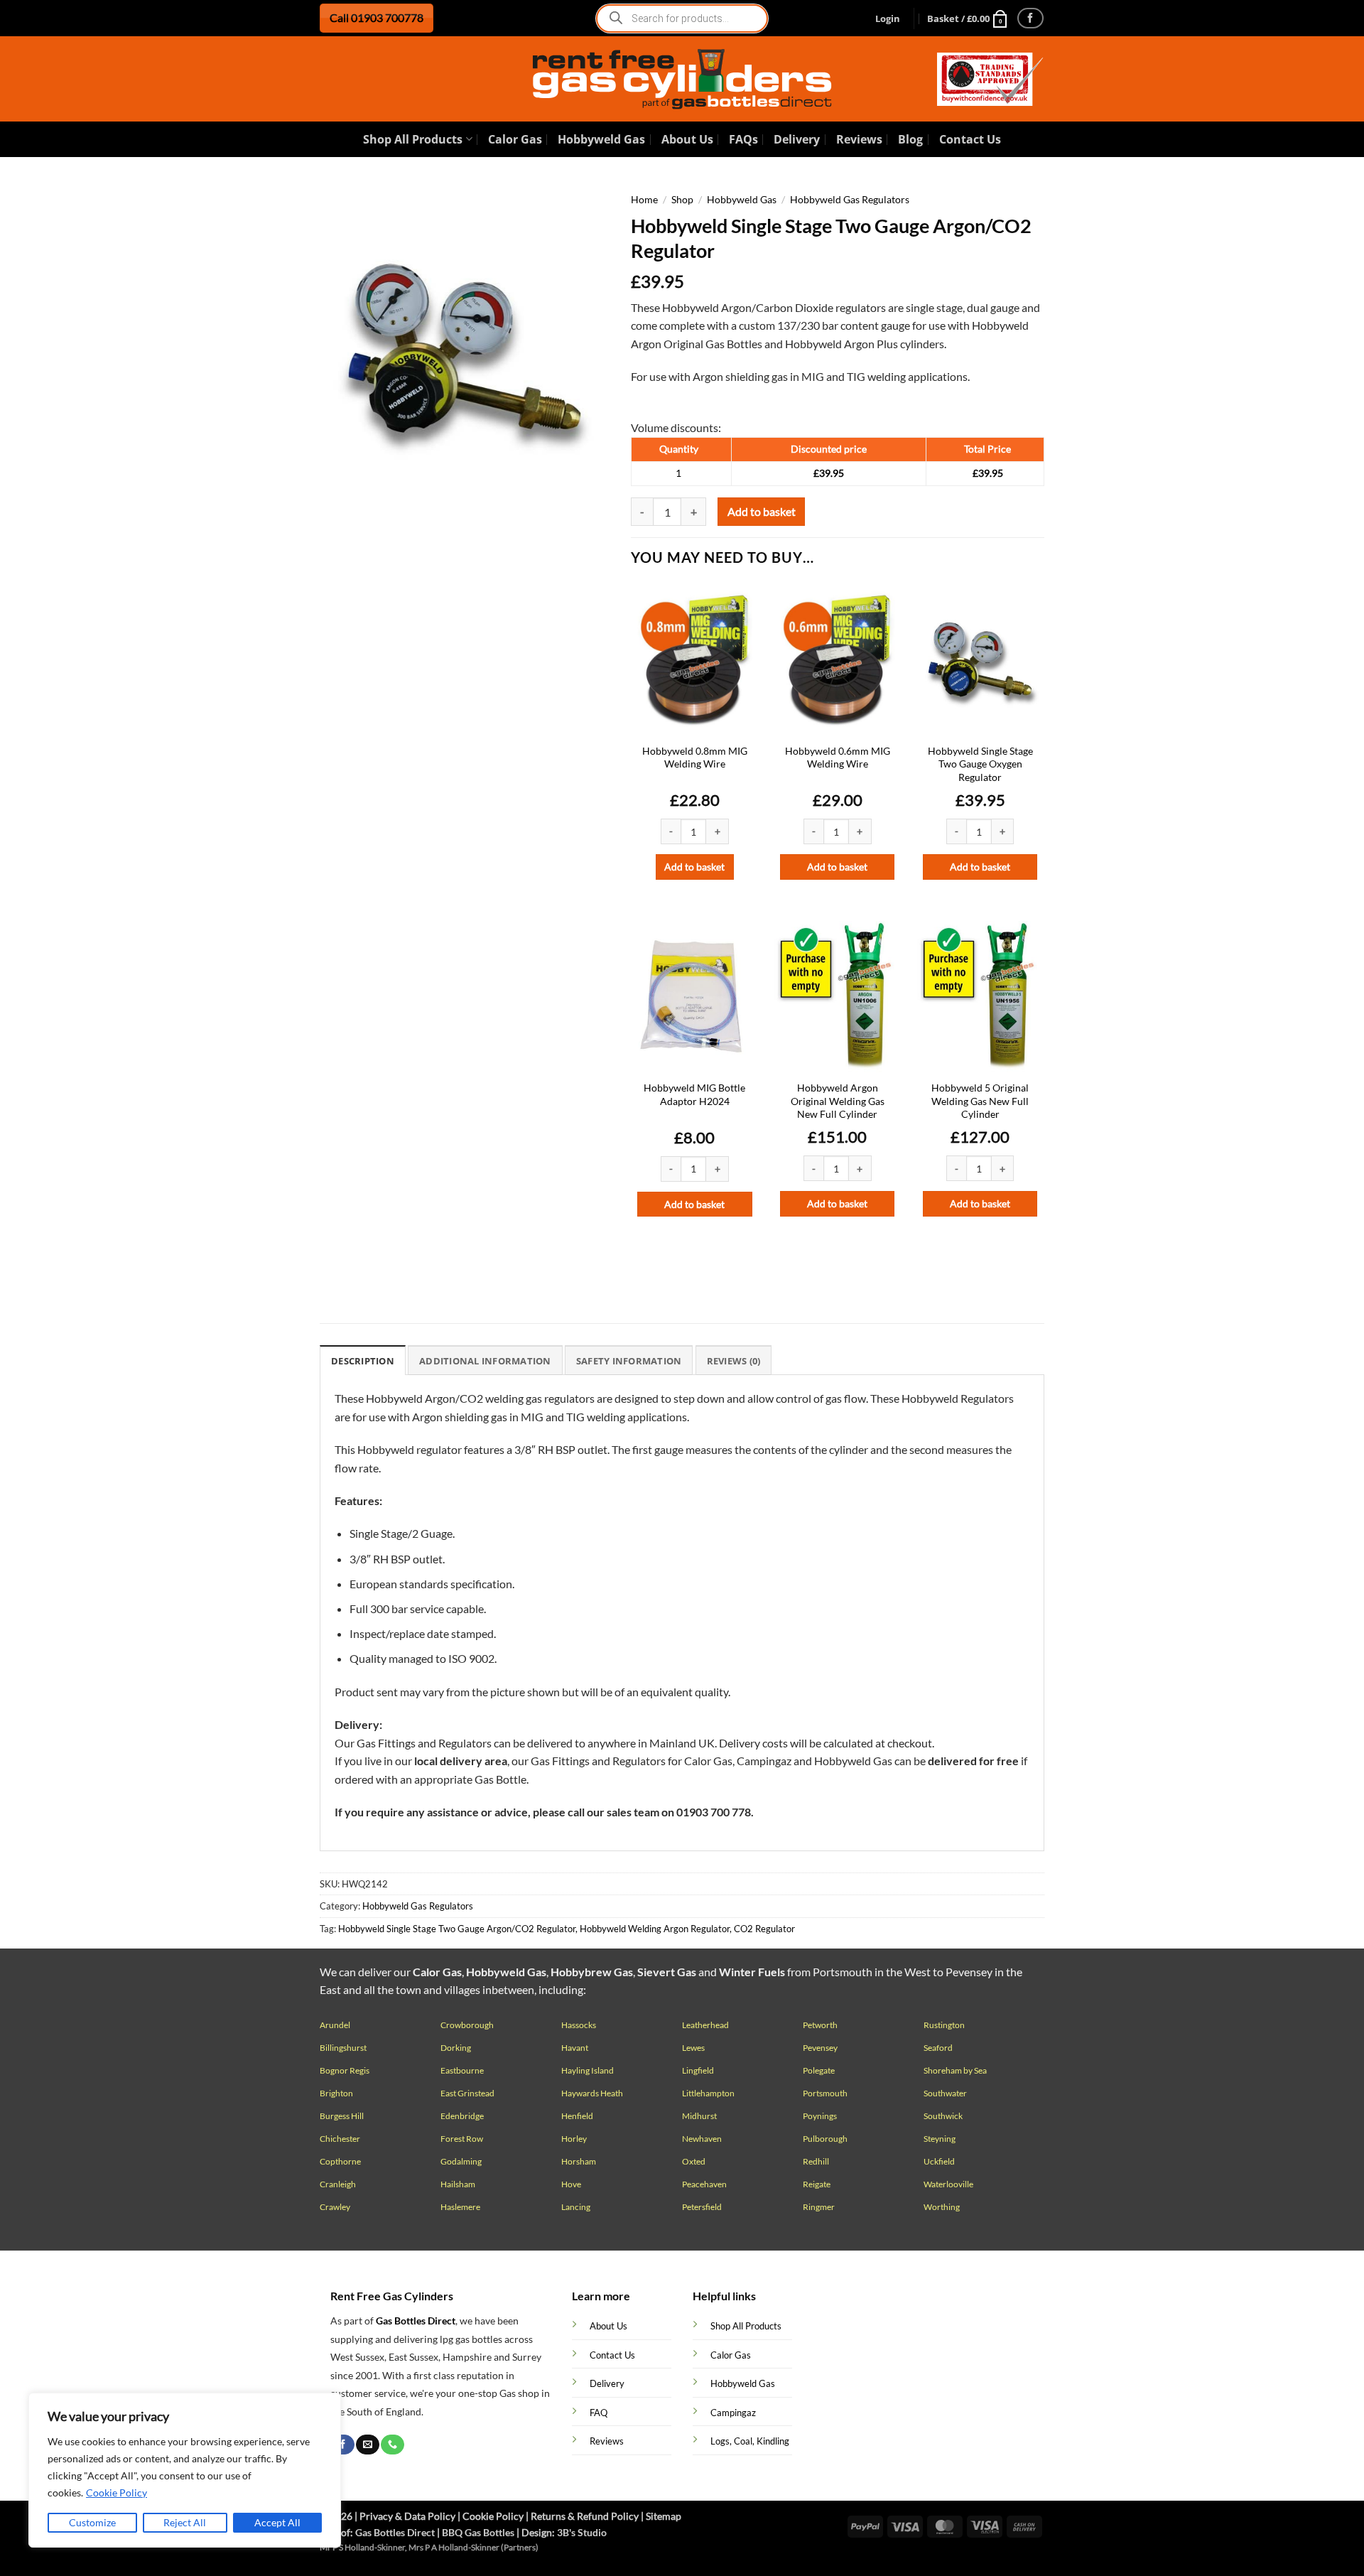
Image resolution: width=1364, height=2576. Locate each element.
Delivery (797, 139)
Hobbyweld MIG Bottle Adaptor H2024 (694, 1094)
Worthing (942, 2207)
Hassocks (579, 2025)
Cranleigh (338, 2184)
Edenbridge (462, 2116)
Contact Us (970, 139)
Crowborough (467, 2025)
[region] (185, 2470)
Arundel (335, 2025)
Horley (574, 2139)
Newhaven (702, 2139)
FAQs (743, 139)
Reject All (185, 2522)
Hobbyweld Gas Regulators (850, 200)
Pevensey (820, 2048)
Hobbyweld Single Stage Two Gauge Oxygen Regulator (980, 764)
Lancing (576, 2207)
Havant (575, 2048)
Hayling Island (588, 2070)
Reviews (859, 139)
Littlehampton (708, 2093)
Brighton (336, 2093)
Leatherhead (705, 2025)
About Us (687, 139)
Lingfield (698, 2070)
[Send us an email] (367, 2445)
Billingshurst (343, 2048)
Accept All (277, 2522)
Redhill (816, 2161)
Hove (571, 2184)
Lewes (693, 2048)
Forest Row (462, 2139)
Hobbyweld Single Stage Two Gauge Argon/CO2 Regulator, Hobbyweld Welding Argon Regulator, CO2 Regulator (567, 1929)
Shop (682, 200)
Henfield (577, 2116)
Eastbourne (462, 2070)
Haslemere (460, 2207)
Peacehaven (704, 2184)
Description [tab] (363, 1361)
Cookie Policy (117, 2493)
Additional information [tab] (485, 1361)
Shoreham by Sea (955, 2070)
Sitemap (664, 2516)
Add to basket (762, 512)
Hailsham (458, 2184)
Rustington (944, 2025)
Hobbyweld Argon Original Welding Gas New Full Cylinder (838, 1101)
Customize (92, 2522)
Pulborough (825, 2139)
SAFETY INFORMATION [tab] (629, 1361)
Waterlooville (948, 2184)
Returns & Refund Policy (585, 2516)
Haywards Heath (592, 2093)
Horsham (579, 2161)
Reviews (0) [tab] (734, 1361)
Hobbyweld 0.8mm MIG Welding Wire (695, 758)
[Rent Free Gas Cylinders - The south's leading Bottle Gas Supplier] (682, 79)
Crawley (335, 2207)
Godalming (461, 2161)
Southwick (943, 2116)
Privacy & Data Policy (407, 2516)
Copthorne (340, 2161)
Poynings (820, 2116)
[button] (888, 18)
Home (644, 200)
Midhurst (699, 2116)
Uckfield (939, 2161)
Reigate (817, 2184)
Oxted (694, 2161)
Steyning (940, 2139)
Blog (910, 139)
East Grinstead (467, 2093)
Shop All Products (413, 139)
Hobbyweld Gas (601, 139)
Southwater (945, 2093)
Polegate (819, 2070)
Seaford (938, 2048)
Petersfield (702, 2207)
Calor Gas (515, 139)
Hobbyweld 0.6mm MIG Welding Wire (838, 758)
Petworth (820, 2025)
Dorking (456, 2048)
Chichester (340, 2139)
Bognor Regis (345, 2070)
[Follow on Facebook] (1030, 18)
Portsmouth (825, 2093)
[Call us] (392, 2445)
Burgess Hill (342, 2116)
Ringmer (819, 2207)
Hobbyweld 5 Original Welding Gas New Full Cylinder (980, 1101)
